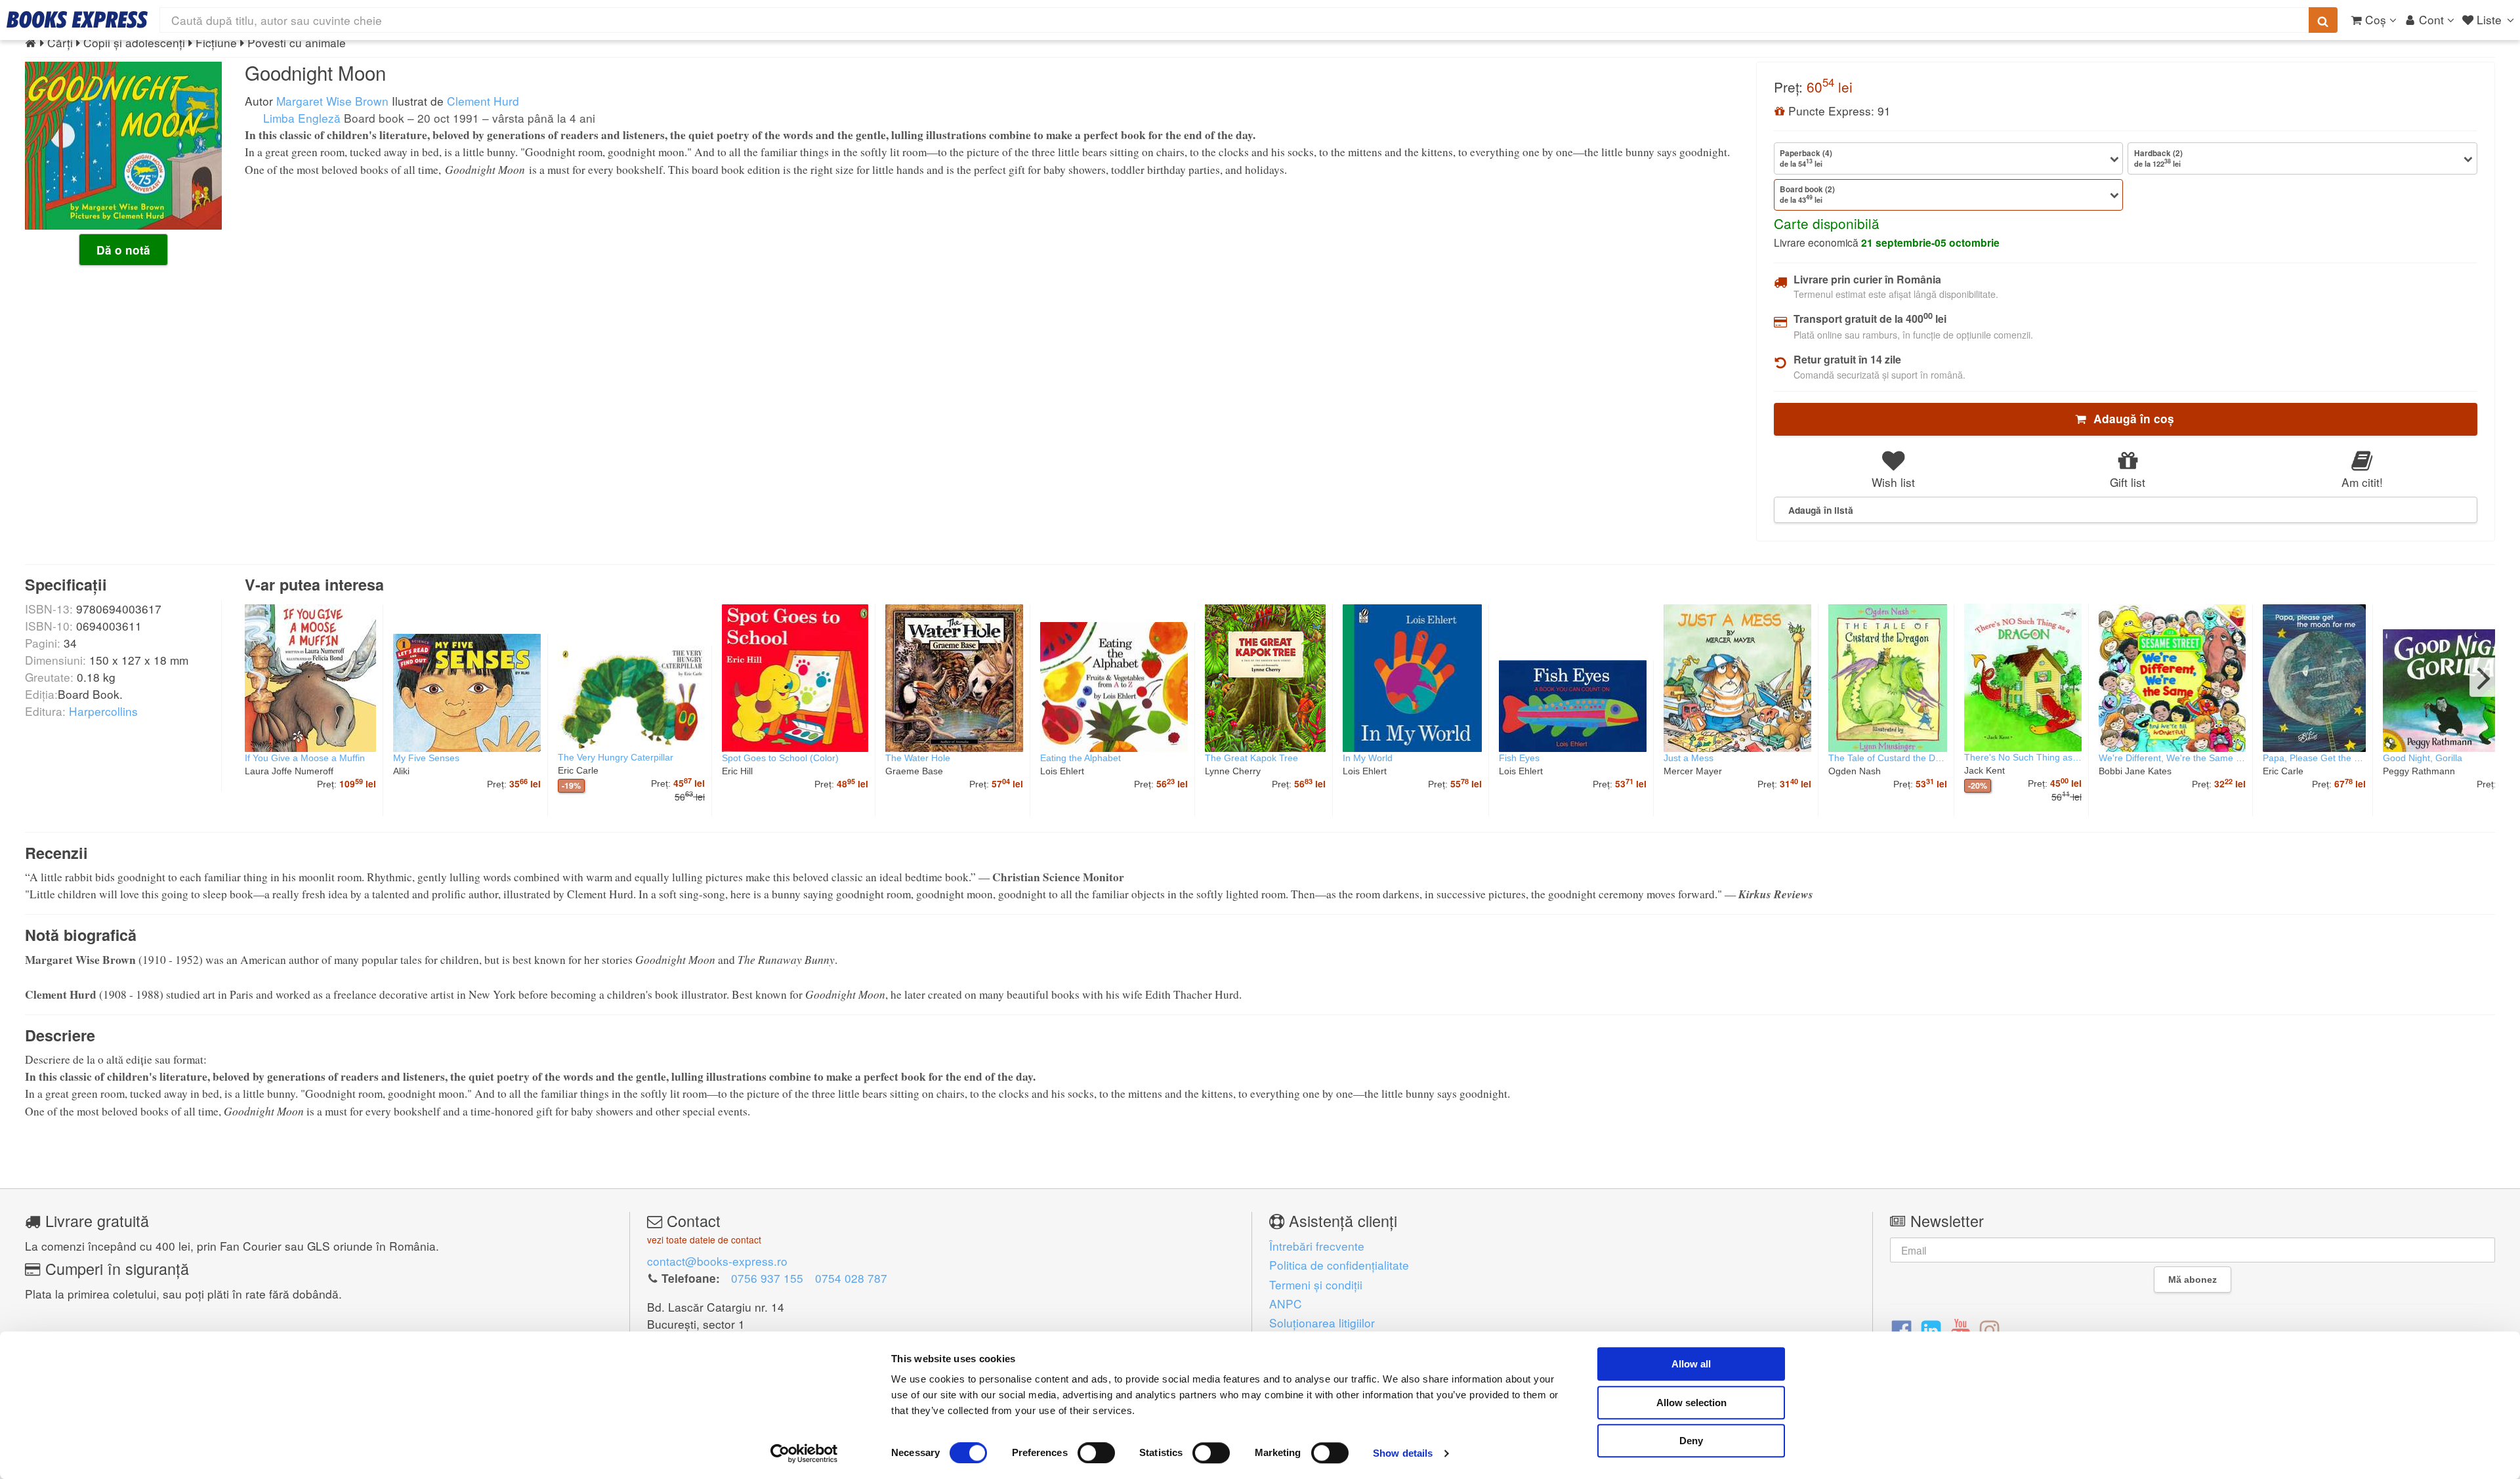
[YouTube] (1961, 1329)
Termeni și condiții (1316, 1284)
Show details (1403, 1453)
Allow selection (1691, 1403)
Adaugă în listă (1821, 510)
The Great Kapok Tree (1251, 758)
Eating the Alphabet (1081, 758)
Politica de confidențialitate (1339, 1265)
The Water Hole (918, 758)
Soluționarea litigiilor (1322, 1323)
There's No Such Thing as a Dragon (2023, 757)
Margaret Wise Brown (332, 101)
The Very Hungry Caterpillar (616, 757)
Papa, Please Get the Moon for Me (2314, 758)
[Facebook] (1901, 1329)
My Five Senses (426, 758)
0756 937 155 (767, 1278)
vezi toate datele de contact (704, 1239)
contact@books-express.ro (717, 1261)
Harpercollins (103, 711)
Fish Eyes (1519, 758)
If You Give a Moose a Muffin (305, 758)
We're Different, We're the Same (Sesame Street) (2172, 758)
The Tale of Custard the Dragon (1888, 758)
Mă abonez (2193, 1280)
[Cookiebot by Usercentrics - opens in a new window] (804, 1453)
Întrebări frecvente (1317, 1246)
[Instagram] (1989, 1329)
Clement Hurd (483, 101)
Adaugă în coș (2131, 419)
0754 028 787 (851, 1278)
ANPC (1286, 1303)
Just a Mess (1689, 758)
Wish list (1893, 482)
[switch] (1096, 1453)
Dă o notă (123, 250)
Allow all (1691, 1364)
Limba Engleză (300, 118)
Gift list (2128, 482)
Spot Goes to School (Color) (780, 758)
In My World (1368, 758)
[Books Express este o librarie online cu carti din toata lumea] (77, 20)
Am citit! (2362, 482)
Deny (1691, 1441)
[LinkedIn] (1931, 1329)
